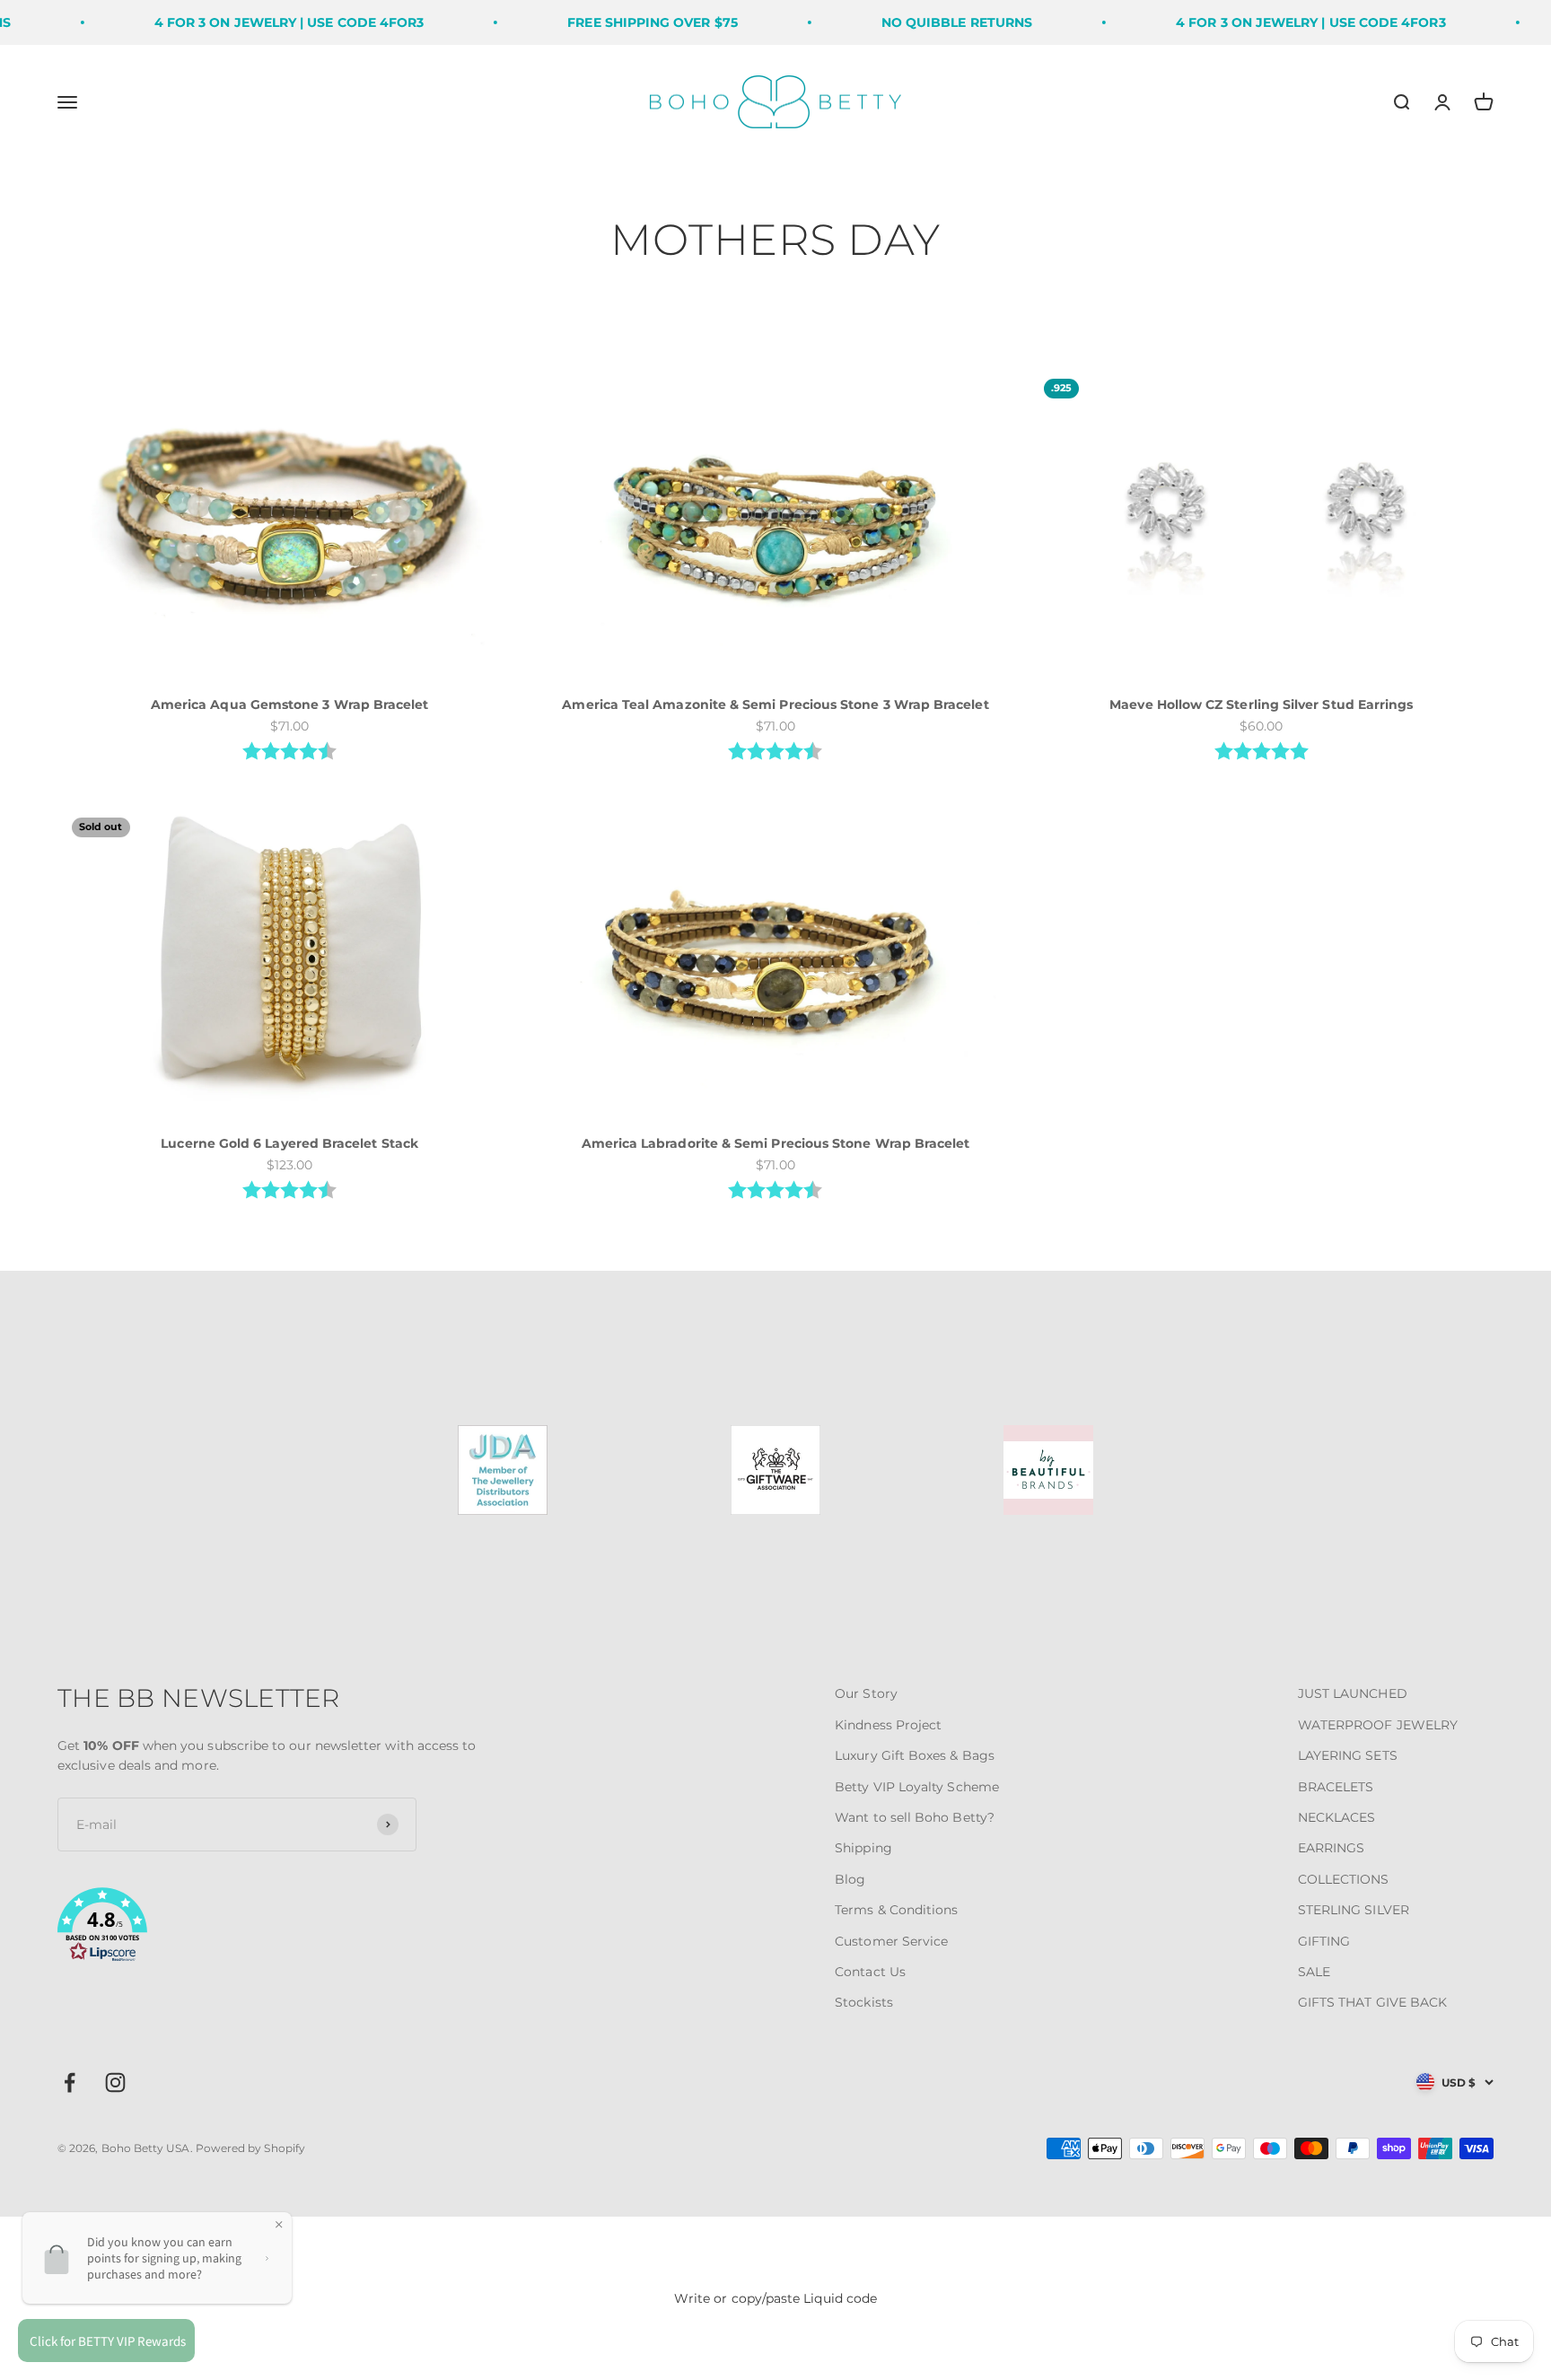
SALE (1314, 1972)
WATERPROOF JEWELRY (1378, 1725)
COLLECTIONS (1344, 1879)
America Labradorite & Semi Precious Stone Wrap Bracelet (776, 1143)
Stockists (864, 2002)
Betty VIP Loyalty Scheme (917, 1787)
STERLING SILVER (1354, 1910)
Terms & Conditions (896, 1910)
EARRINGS (1332, 1848)
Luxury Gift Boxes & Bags (915, 1755)
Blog (850, 1879)
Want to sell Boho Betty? (915, 1817)
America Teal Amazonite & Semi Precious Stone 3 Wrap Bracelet (775, 704)
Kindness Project (888, 1725)
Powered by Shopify (250, 2148)
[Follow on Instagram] (115, 2082)
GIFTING (1324, 1941)
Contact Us (870, 1972)
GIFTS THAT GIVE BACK (1372, 2002)
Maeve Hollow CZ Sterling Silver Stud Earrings (1261, 704)
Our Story (866, 1693)
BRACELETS (1336, 1787)
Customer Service (891, 1941)
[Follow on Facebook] (70, 2082)
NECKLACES (1337, 1817)
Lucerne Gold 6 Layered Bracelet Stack (289, 1143)
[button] (297, 1928)
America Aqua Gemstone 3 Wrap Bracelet (290, 704)
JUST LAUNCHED (1353, 1693)
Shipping (863, 1848)
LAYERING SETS (1348, 1755)
